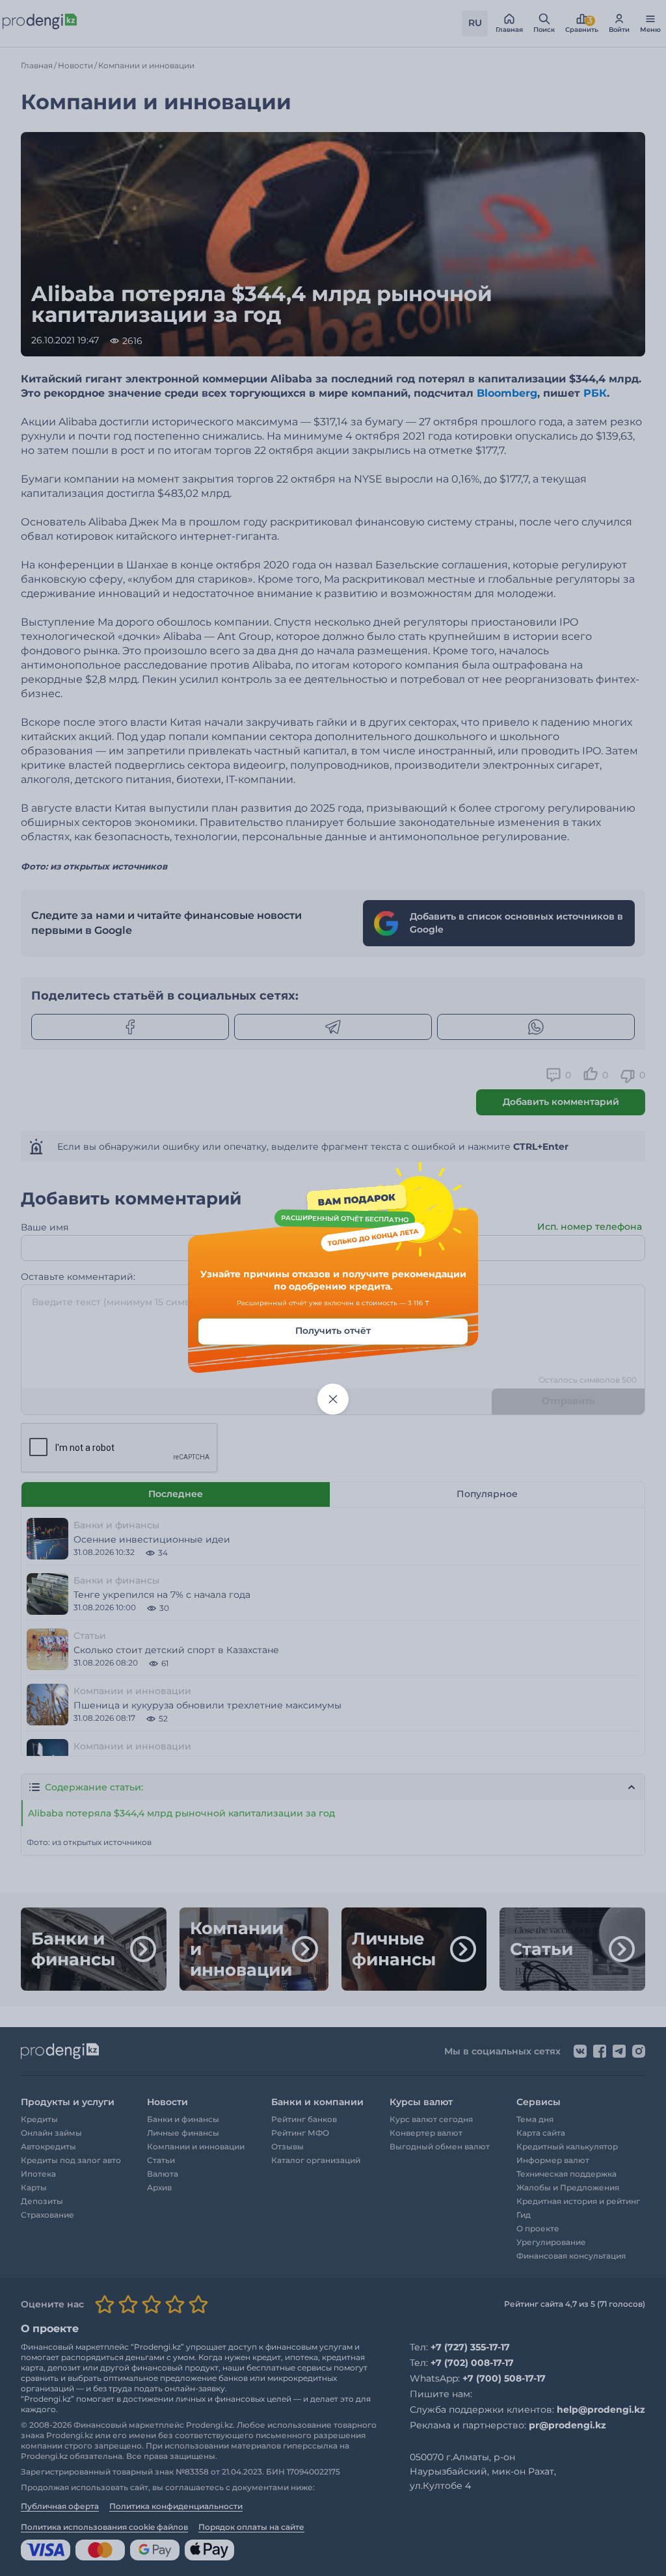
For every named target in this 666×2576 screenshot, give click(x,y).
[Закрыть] (333, 1399)
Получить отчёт (333, 1331)
